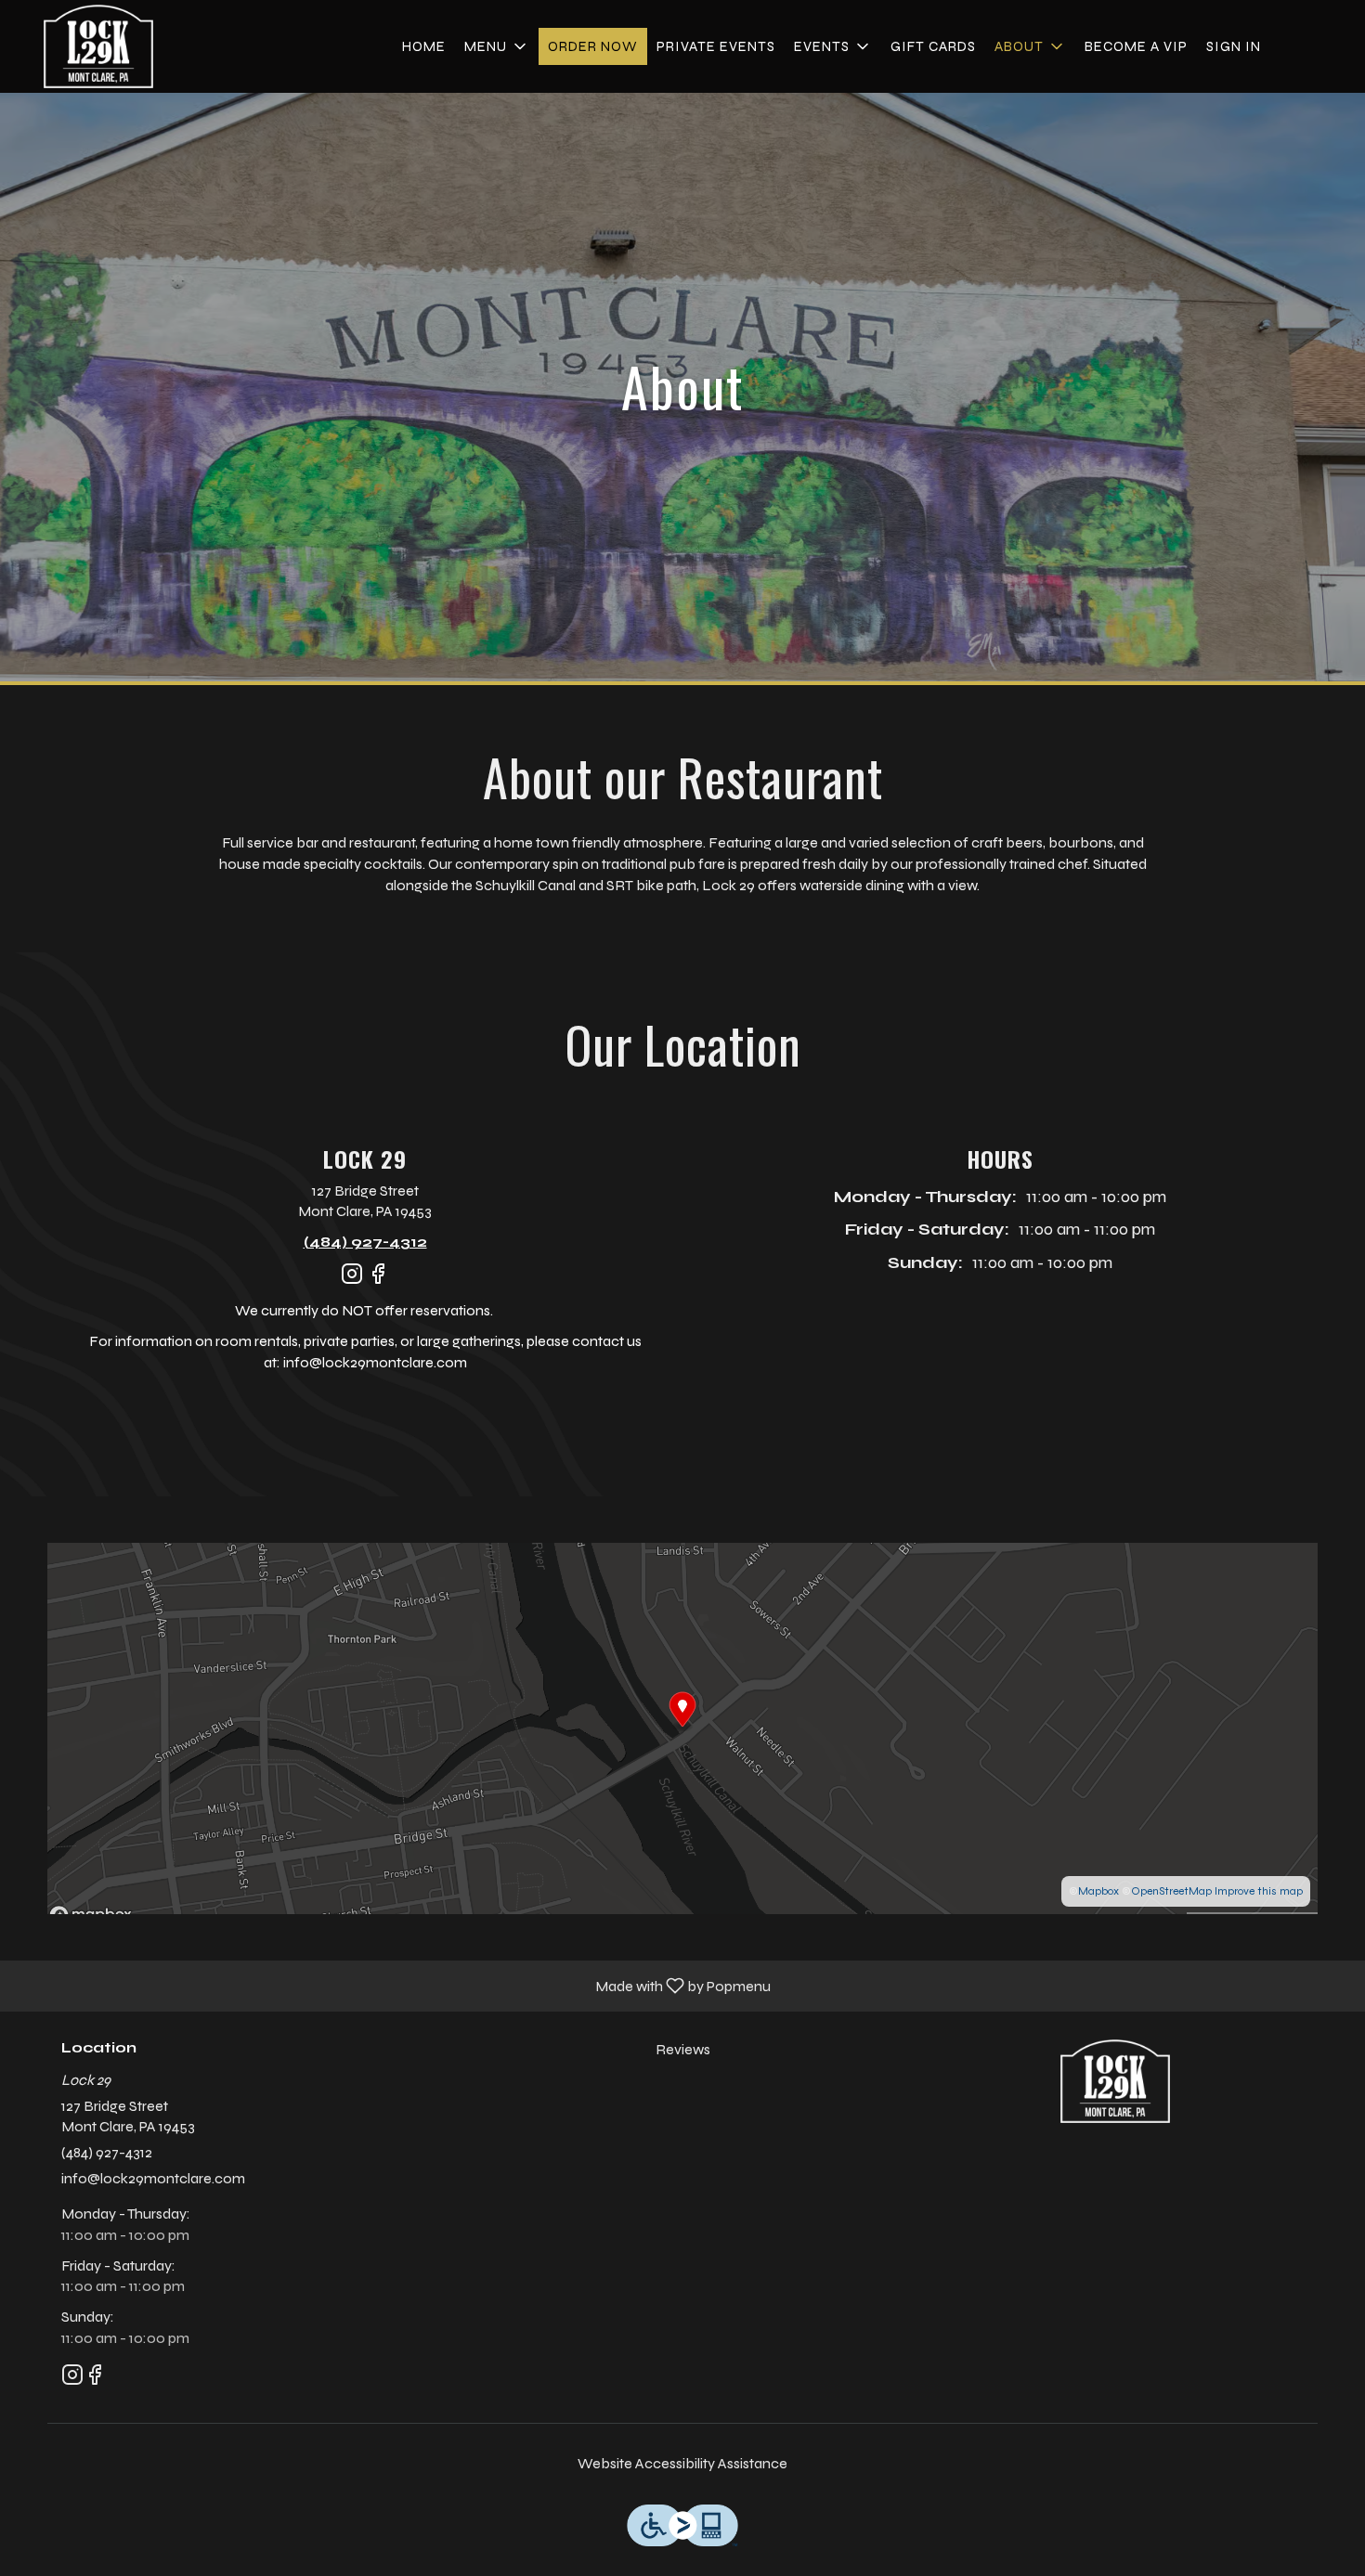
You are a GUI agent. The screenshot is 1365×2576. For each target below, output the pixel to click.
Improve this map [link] (1259, 1891)
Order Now (593, 46)
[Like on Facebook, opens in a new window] (378, 1282)
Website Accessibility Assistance (682, 2463)
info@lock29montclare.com (153, 2178)
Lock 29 (1115, 2081)
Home (424, 46)
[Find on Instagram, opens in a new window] (352, 1282)
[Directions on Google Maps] (682, 1727)
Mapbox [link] (1098, 1891)
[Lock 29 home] (98, 46)
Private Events (716, 46)
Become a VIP (1136, 46)
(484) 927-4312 (107, 2152)
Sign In (1234, 46)
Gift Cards (933, 46)
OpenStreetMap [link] (1171, 1891)
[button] (497, 46)
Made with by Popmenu (392, 1985)
